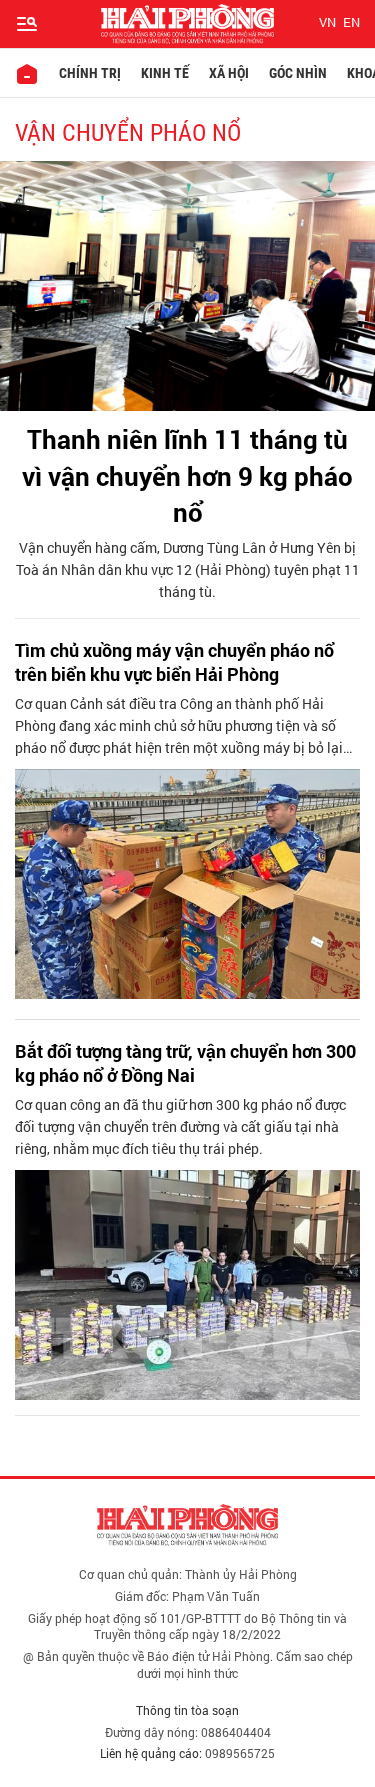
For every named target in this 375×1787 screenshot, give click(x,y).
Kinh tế (165, 73)
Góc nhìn (298, 73)
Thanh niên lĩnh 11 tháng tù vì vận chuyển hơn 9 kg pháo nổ (187, 475)
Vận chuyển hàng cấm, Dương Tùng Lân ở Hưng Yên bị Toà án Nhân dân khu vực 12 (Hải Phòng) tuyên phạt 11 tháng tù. (188, 569)
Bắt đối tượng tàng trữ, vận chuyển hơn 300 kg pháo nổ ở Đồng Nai (185, 1063)
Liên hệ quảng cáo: (151, 1753)
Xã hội (229, 73)
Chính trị (90, 73)
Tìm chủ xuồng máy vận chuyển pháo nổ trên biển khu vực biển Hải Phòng (174, 662)
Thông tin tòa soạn (187, 1710)
